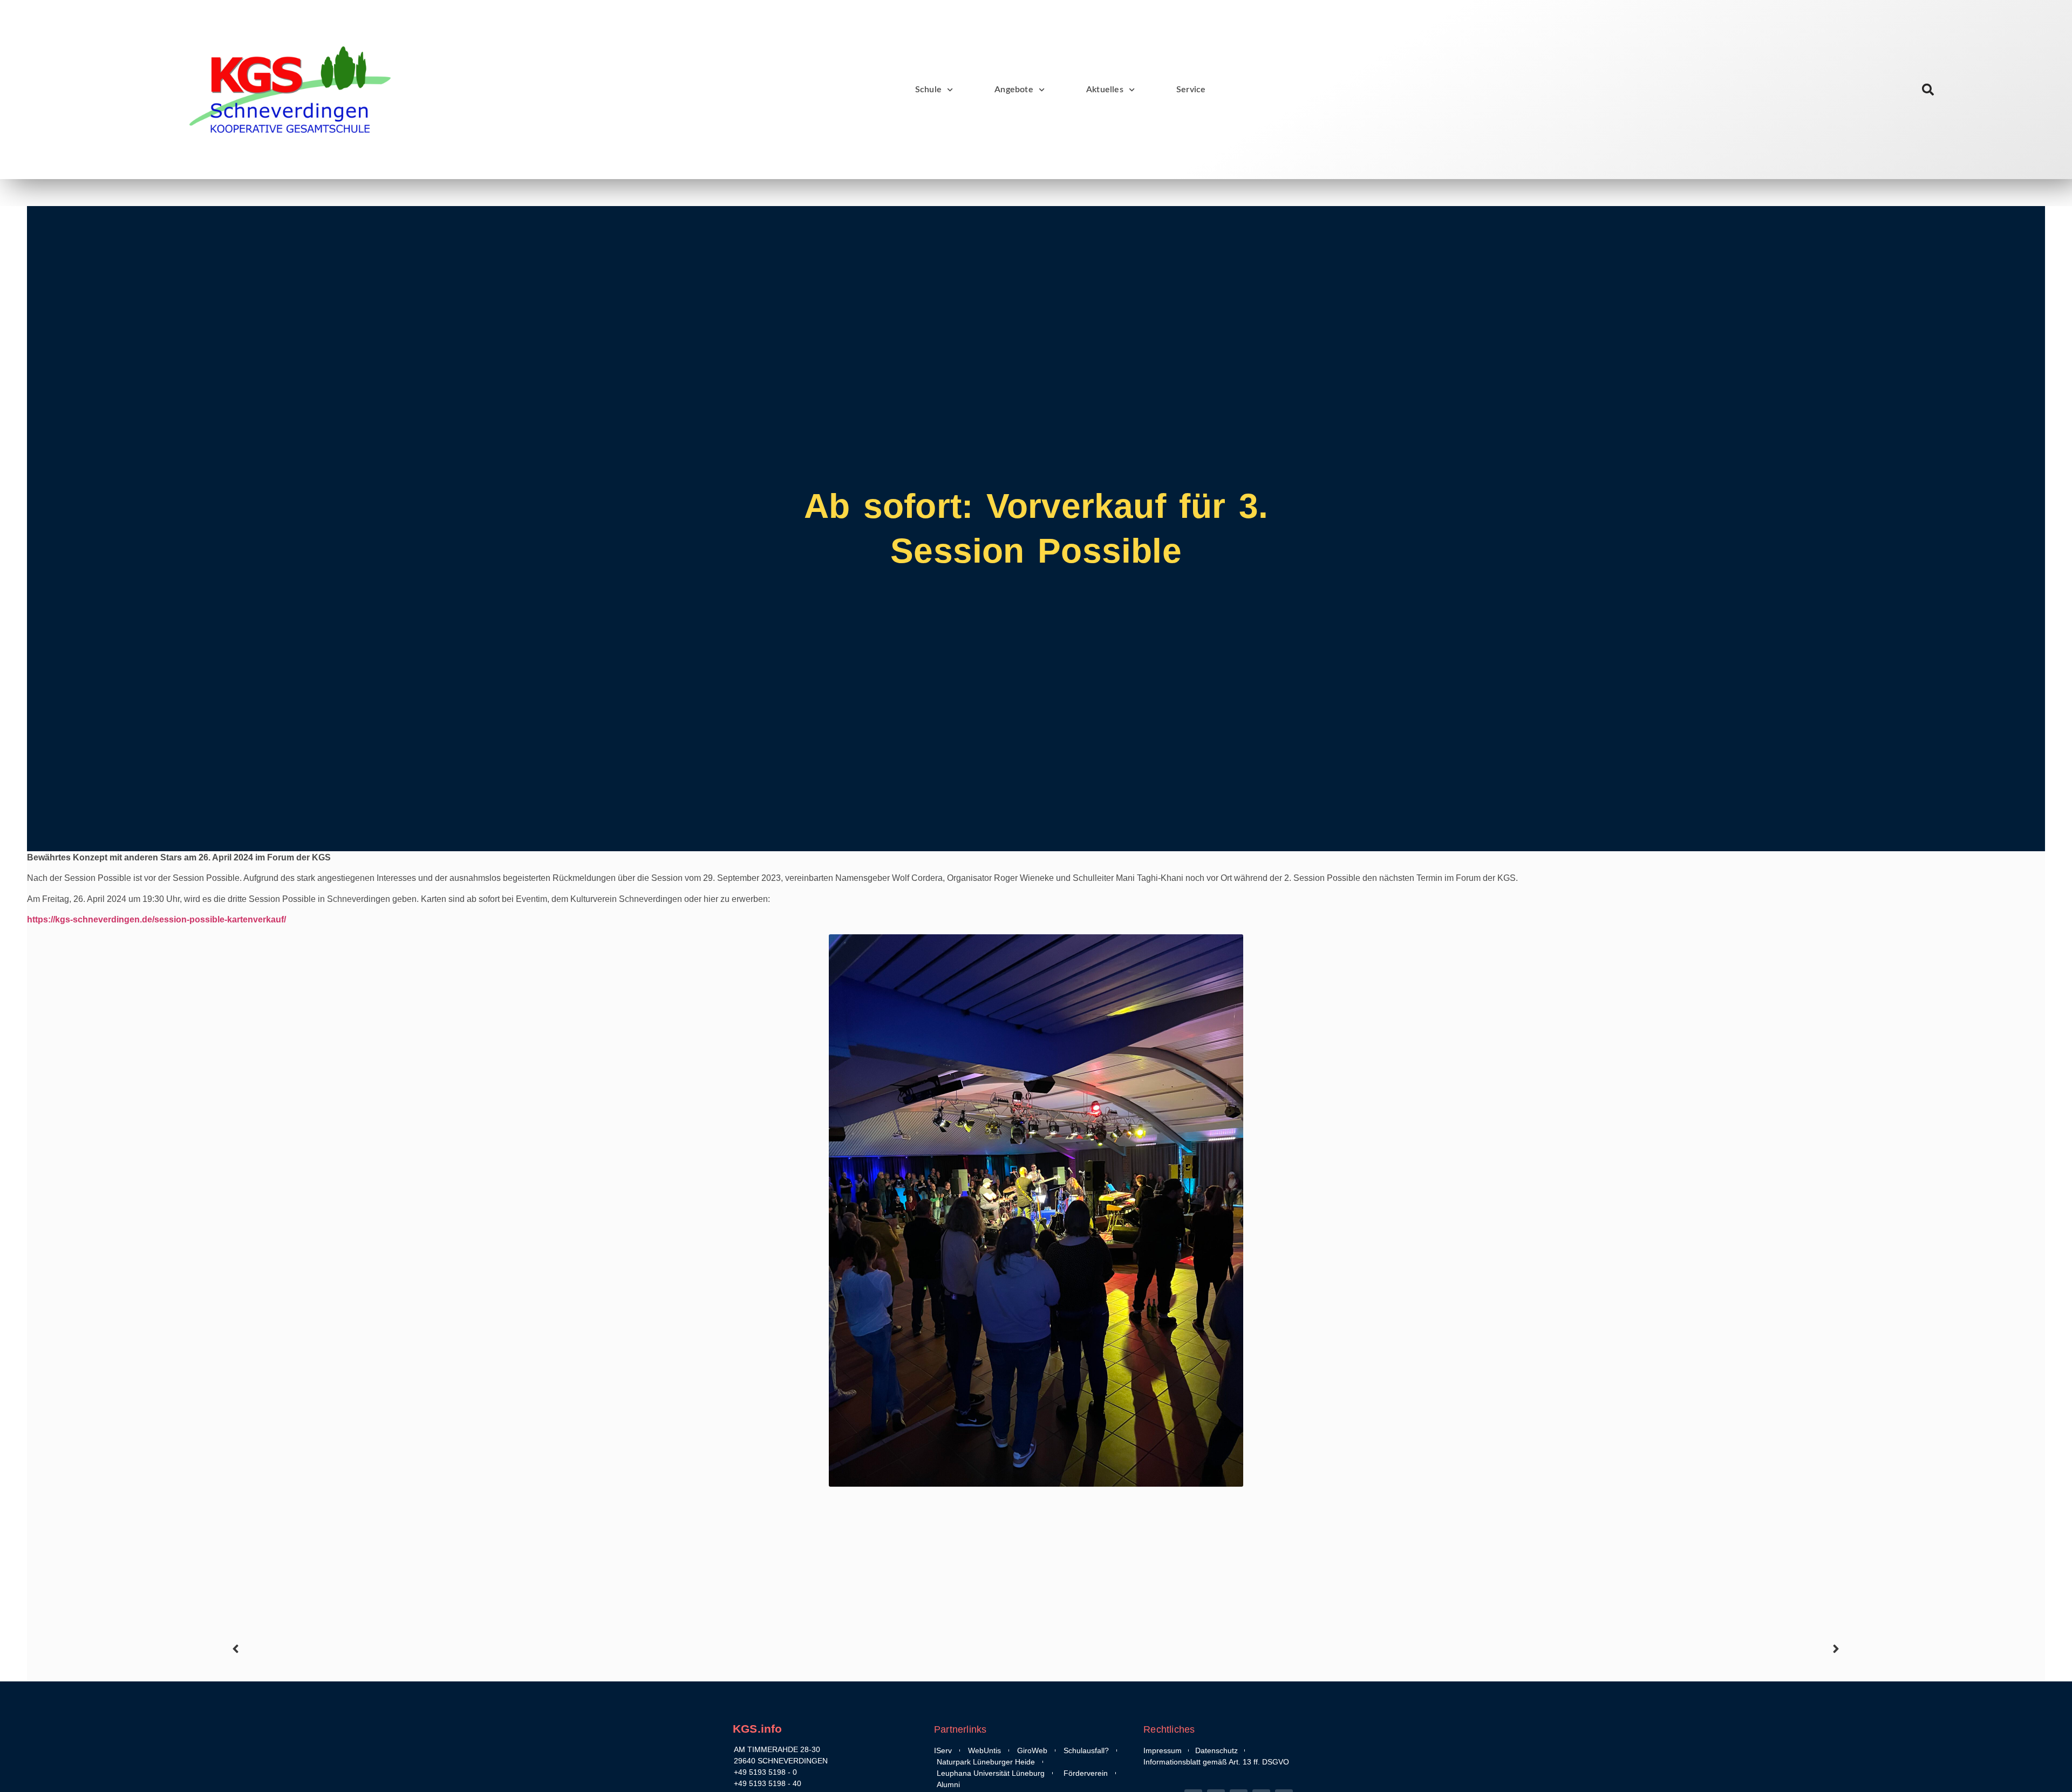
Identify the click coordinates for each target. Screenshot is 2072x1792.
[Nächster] (1440, 1649)
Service (1191, 90)
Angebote (1014, 90)
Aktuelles (1105, 90)
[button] (1928, 90)
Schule (928, 90)
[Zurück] (632, 1649)
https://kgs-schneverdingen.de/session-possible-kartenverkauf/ (156, 919)
